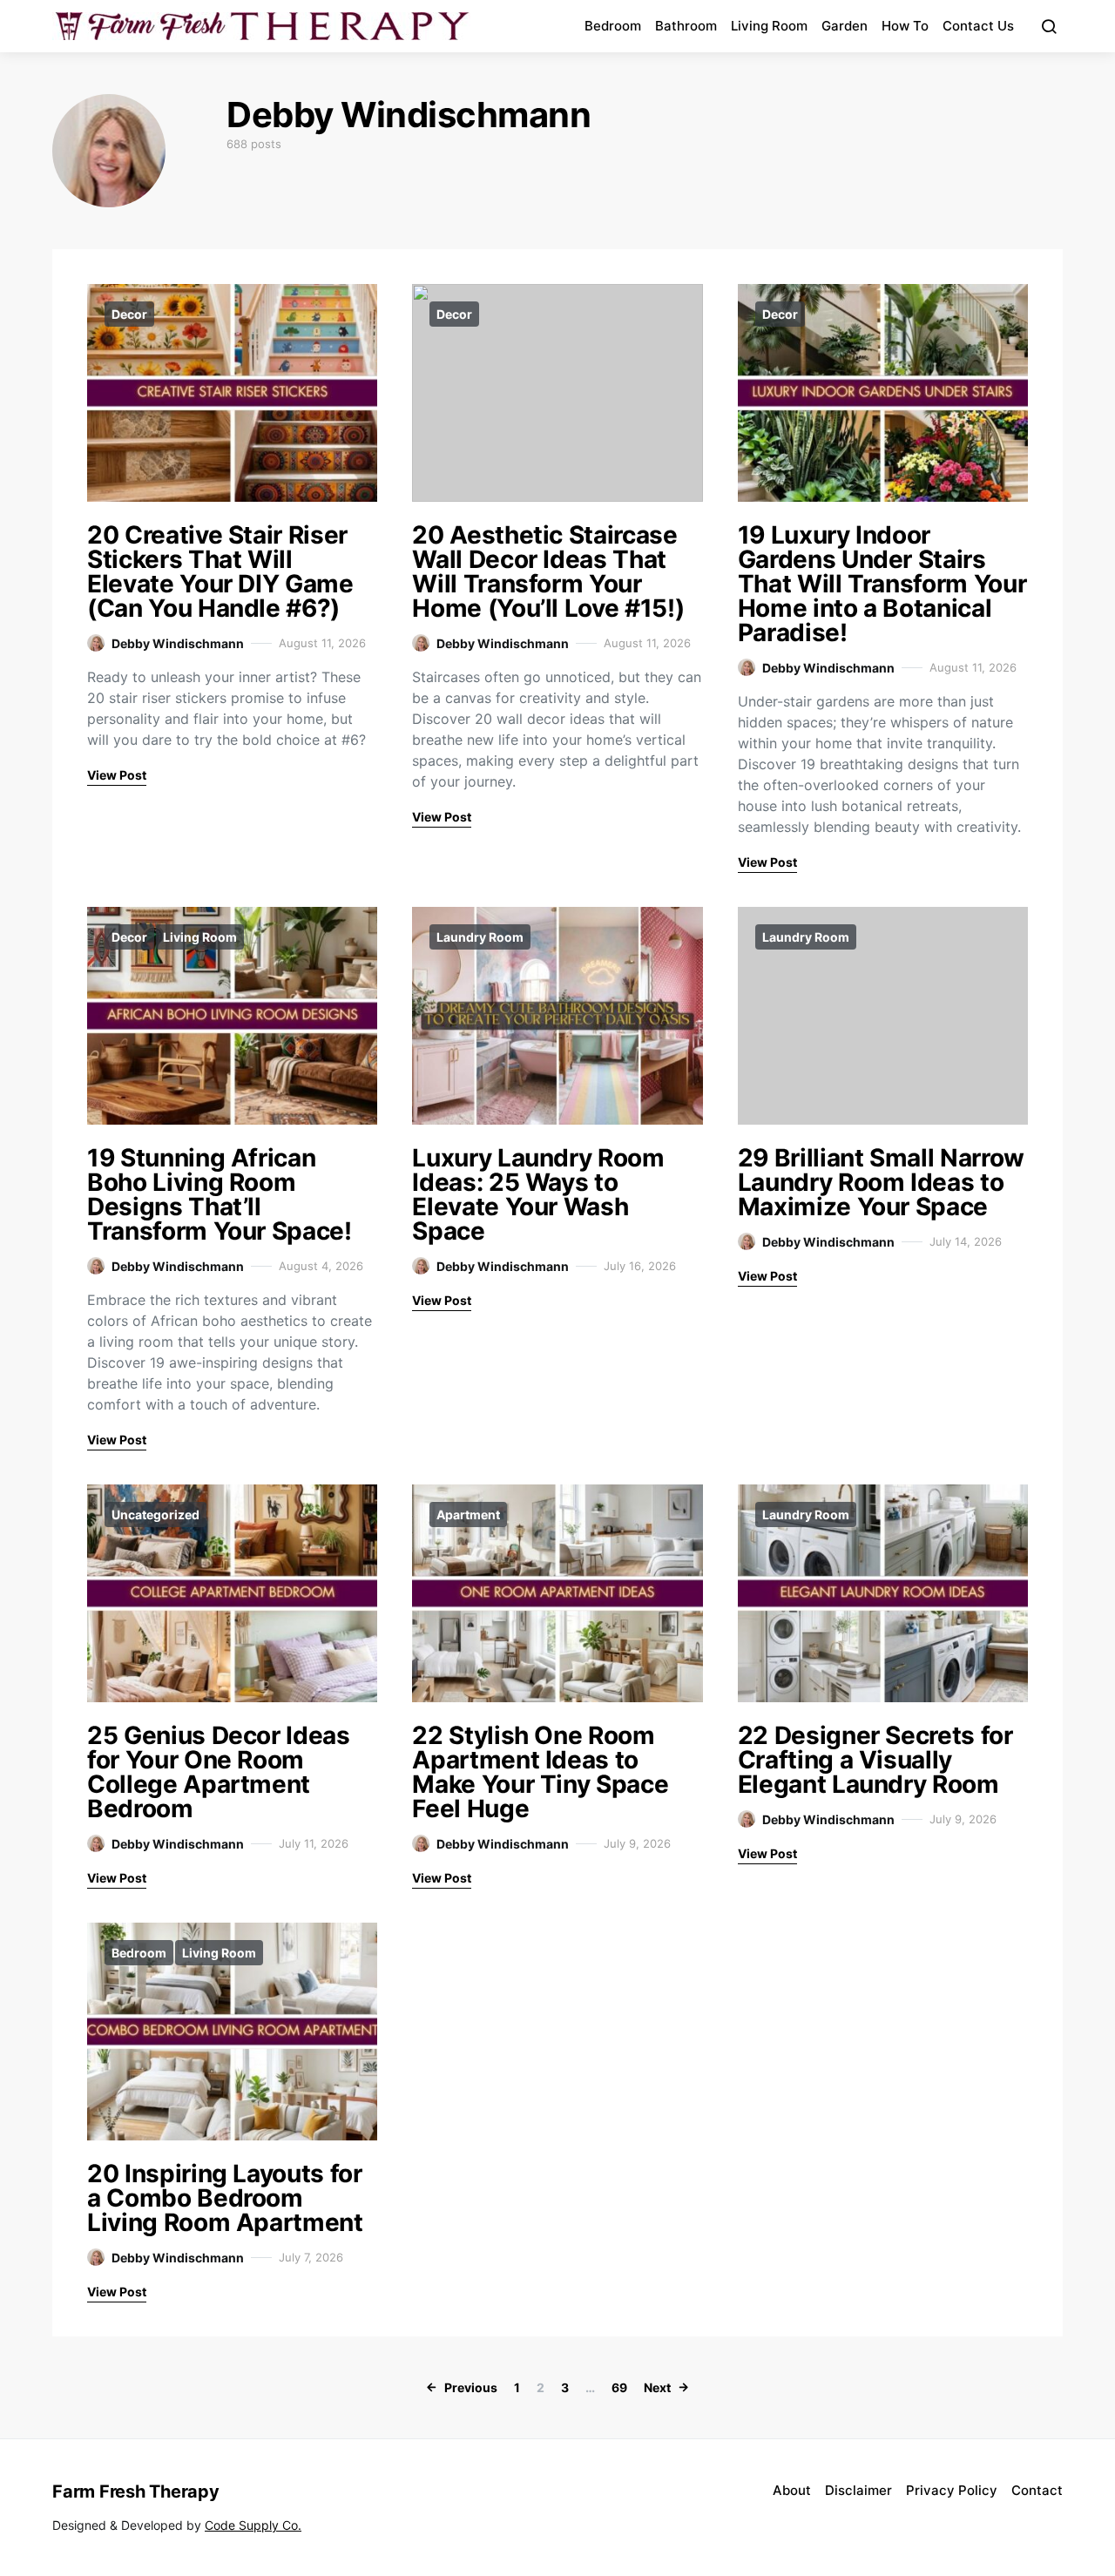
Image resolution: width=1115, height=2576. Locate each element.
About (792, 2490)
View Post (117, 775)
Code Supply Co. (253, 2525)
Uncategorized (155, 1514)
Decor (129, 314)
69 (619, 2387)
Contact (1037, 2490)
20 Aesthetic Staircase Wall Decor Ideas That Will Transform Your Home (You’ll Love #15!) (548, 571)
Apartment (468, 1514)
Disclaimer (858, 2490)
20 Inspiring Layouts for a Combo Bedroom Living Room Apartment (225, 2198)
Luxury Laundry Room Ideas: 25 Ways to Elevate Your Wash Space (538, 1194)
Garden (845, 26)
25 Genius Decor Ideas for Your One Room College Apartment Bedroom (219, 1772)
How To (905, 26)
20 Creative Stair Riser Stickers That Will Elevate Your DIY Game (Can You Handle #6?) (220, 571)
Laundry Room (480, 937)
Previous (471, 2387)
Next (657, 2387)
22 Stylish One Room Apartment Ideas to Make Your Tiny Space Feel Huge (540, 1772)
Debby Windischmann (178, 643)
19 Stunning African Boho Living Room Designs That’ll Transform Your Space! (220, 1194)
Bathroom (686, 26)
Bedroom (613, 26)
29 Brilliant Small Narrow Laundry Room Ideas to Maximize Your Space (881, 1182)
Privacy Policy (952, 2490)
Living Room (769, 26)
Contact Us (978, 26)
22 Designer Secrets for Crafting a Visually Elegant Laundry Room (875, 1760)
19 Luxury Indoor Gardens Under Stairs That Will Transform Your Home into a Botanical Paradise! (882, 584)
